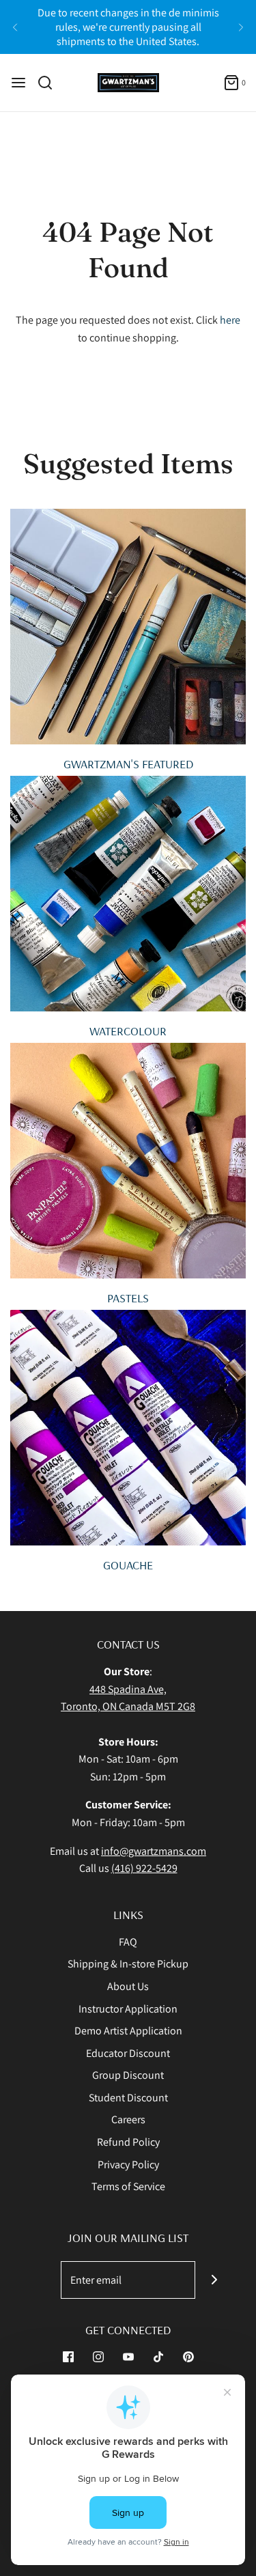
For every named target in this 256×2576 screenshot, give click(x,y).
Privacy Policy (128, 2165)
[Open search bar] (50, 83)
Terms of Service (128, 2186)
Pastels (128, 1298)
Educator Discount (128, 2053)
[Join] (214, 2280)
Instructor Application (128, 2009)
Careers (128, 2119)
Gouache (128, 1565)
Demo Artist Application (128, 2031)
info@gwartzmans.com (154, 1851)
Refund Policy (128, 2142)
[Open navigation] (18, 83)
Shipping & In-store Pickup (128, 1964)
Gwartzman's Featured (128, 764)
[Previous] (15, 27)
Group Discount (128, 2075)
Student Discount (128, 2098)
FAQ (128, 1942)
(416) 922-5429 (144, 1868)
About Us (128, 1986)
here (230, 320)
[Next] (241, 27)
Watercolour (128, 1031)
